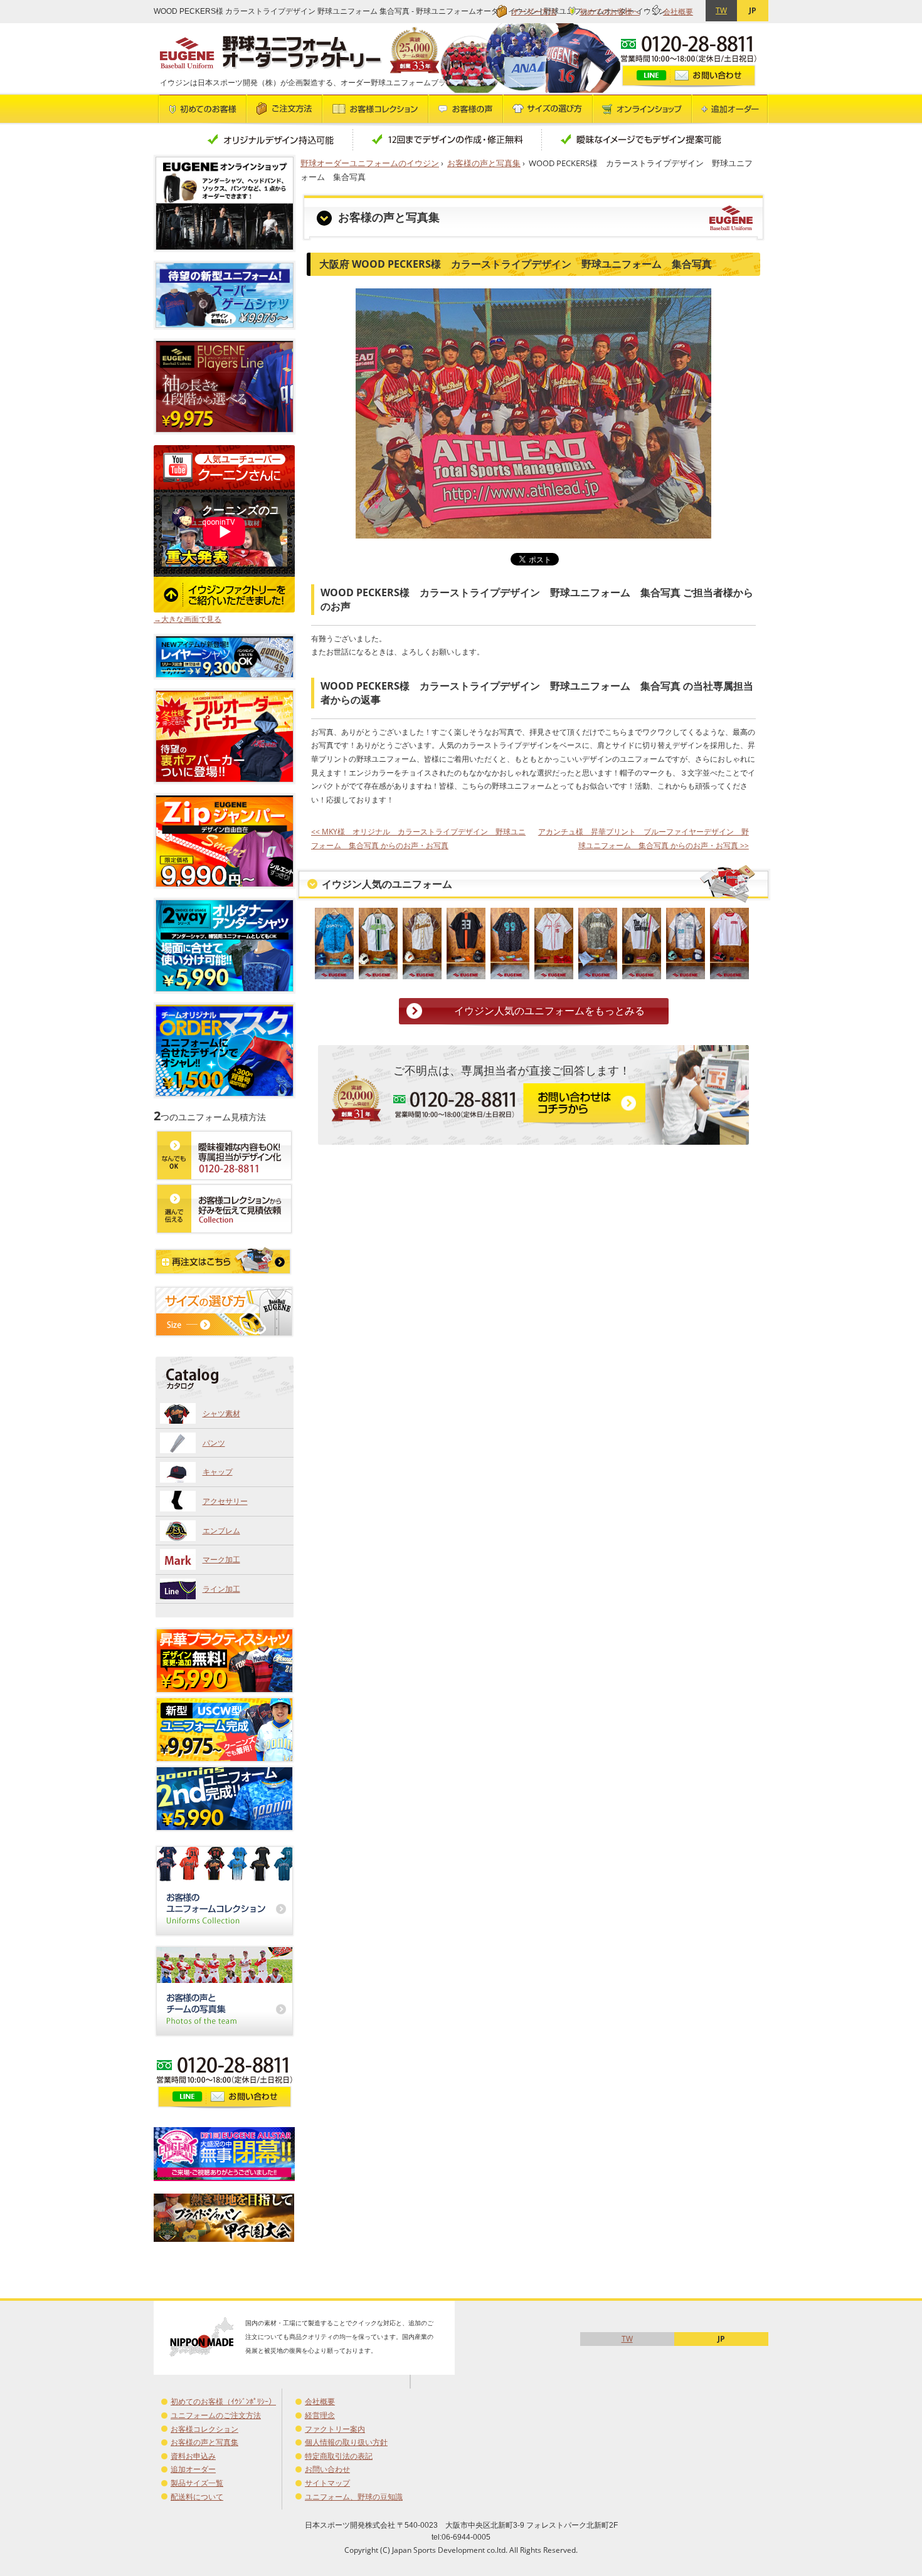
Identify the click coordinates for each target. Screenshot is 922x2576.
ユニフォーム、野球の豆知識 (354, 2497)
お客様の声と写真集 (484, 163)
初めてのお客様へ (610, 12)
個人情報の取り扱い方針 (346, 2442)
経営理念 (320, 2415)
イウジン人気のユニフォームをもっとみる (549, 1011)
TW (721, 10)
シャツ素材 (221, 1413)
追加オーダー (193, 2469)
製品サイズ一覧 (197, 2483)
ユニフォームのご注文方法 (216, 2415)
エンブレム (221, 1531)
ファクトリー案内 (335, 2429)
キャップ (218, 1472)
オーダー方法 (534, 12)
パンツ (214, 1443)
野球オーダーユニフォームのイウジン (370, 163)
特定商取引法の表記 (339, 2456)
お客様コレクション (204, 2429)
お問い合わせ (327, 2469)
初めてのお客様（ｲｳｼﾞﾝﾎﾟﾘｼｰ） (223, 2401)
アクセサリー (225, 1501)
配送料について (197, 2497)
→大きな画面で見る (188, 619)
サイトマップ (327, 2483)
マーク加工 (221, 1559)
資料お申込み (193, 2456)
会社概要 (678, 12)
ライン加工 (221, 1589)
